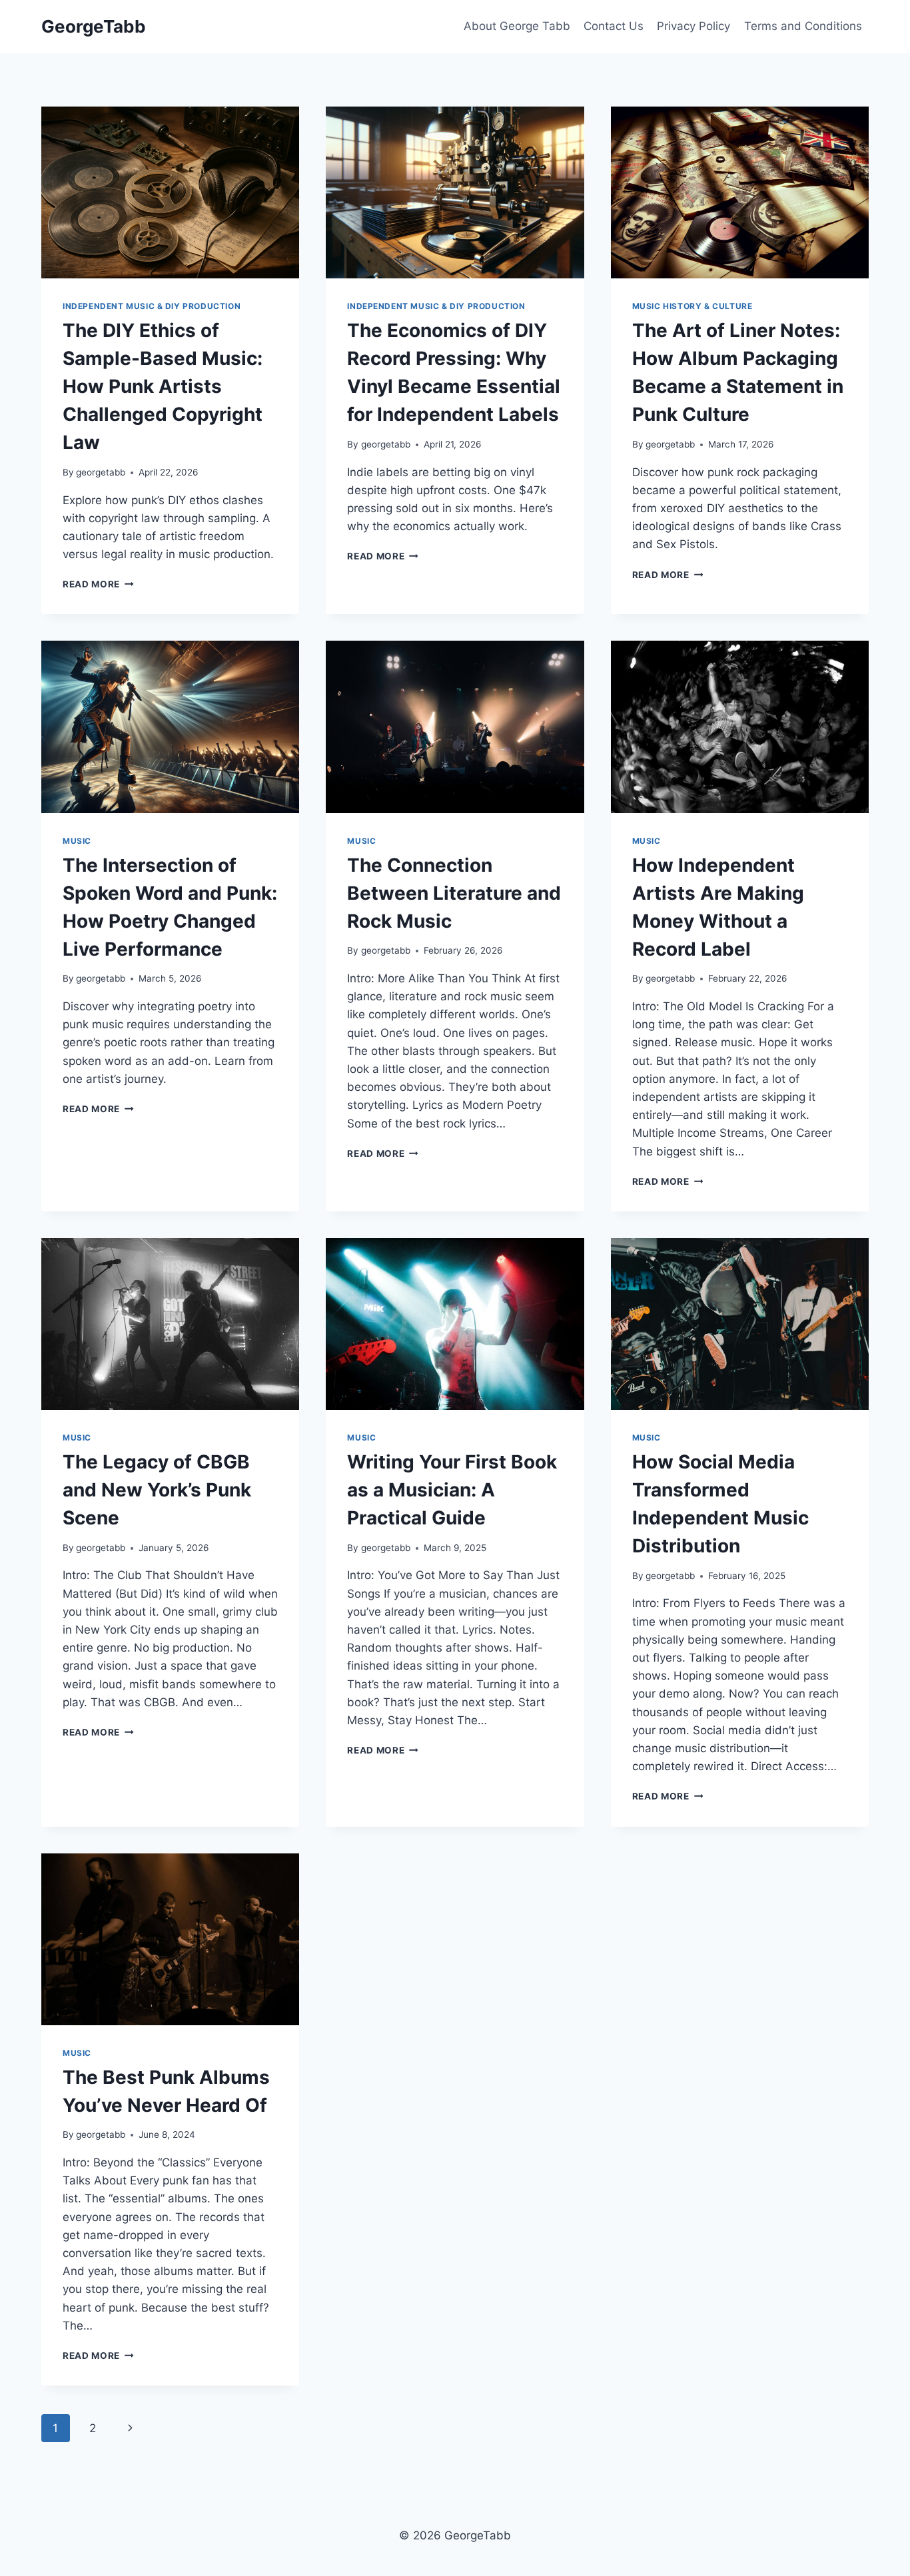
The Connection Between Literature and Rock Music (454, 893)
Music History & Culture (692, 306)
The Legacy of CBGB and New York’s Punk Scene (157, 1490)
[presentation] (170, 192)
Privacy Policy (693, 26)
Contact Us (614, 26)
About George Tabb (517, 26)
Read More (98, 584)
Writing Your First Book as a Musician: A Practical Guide (452, 1490)
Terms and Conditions (803, 26)
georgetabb (101, 472)
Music (77, 841)
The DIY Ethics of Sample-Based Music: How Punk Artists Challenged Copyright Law (163, 386)
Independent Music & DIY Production (152, 306)
